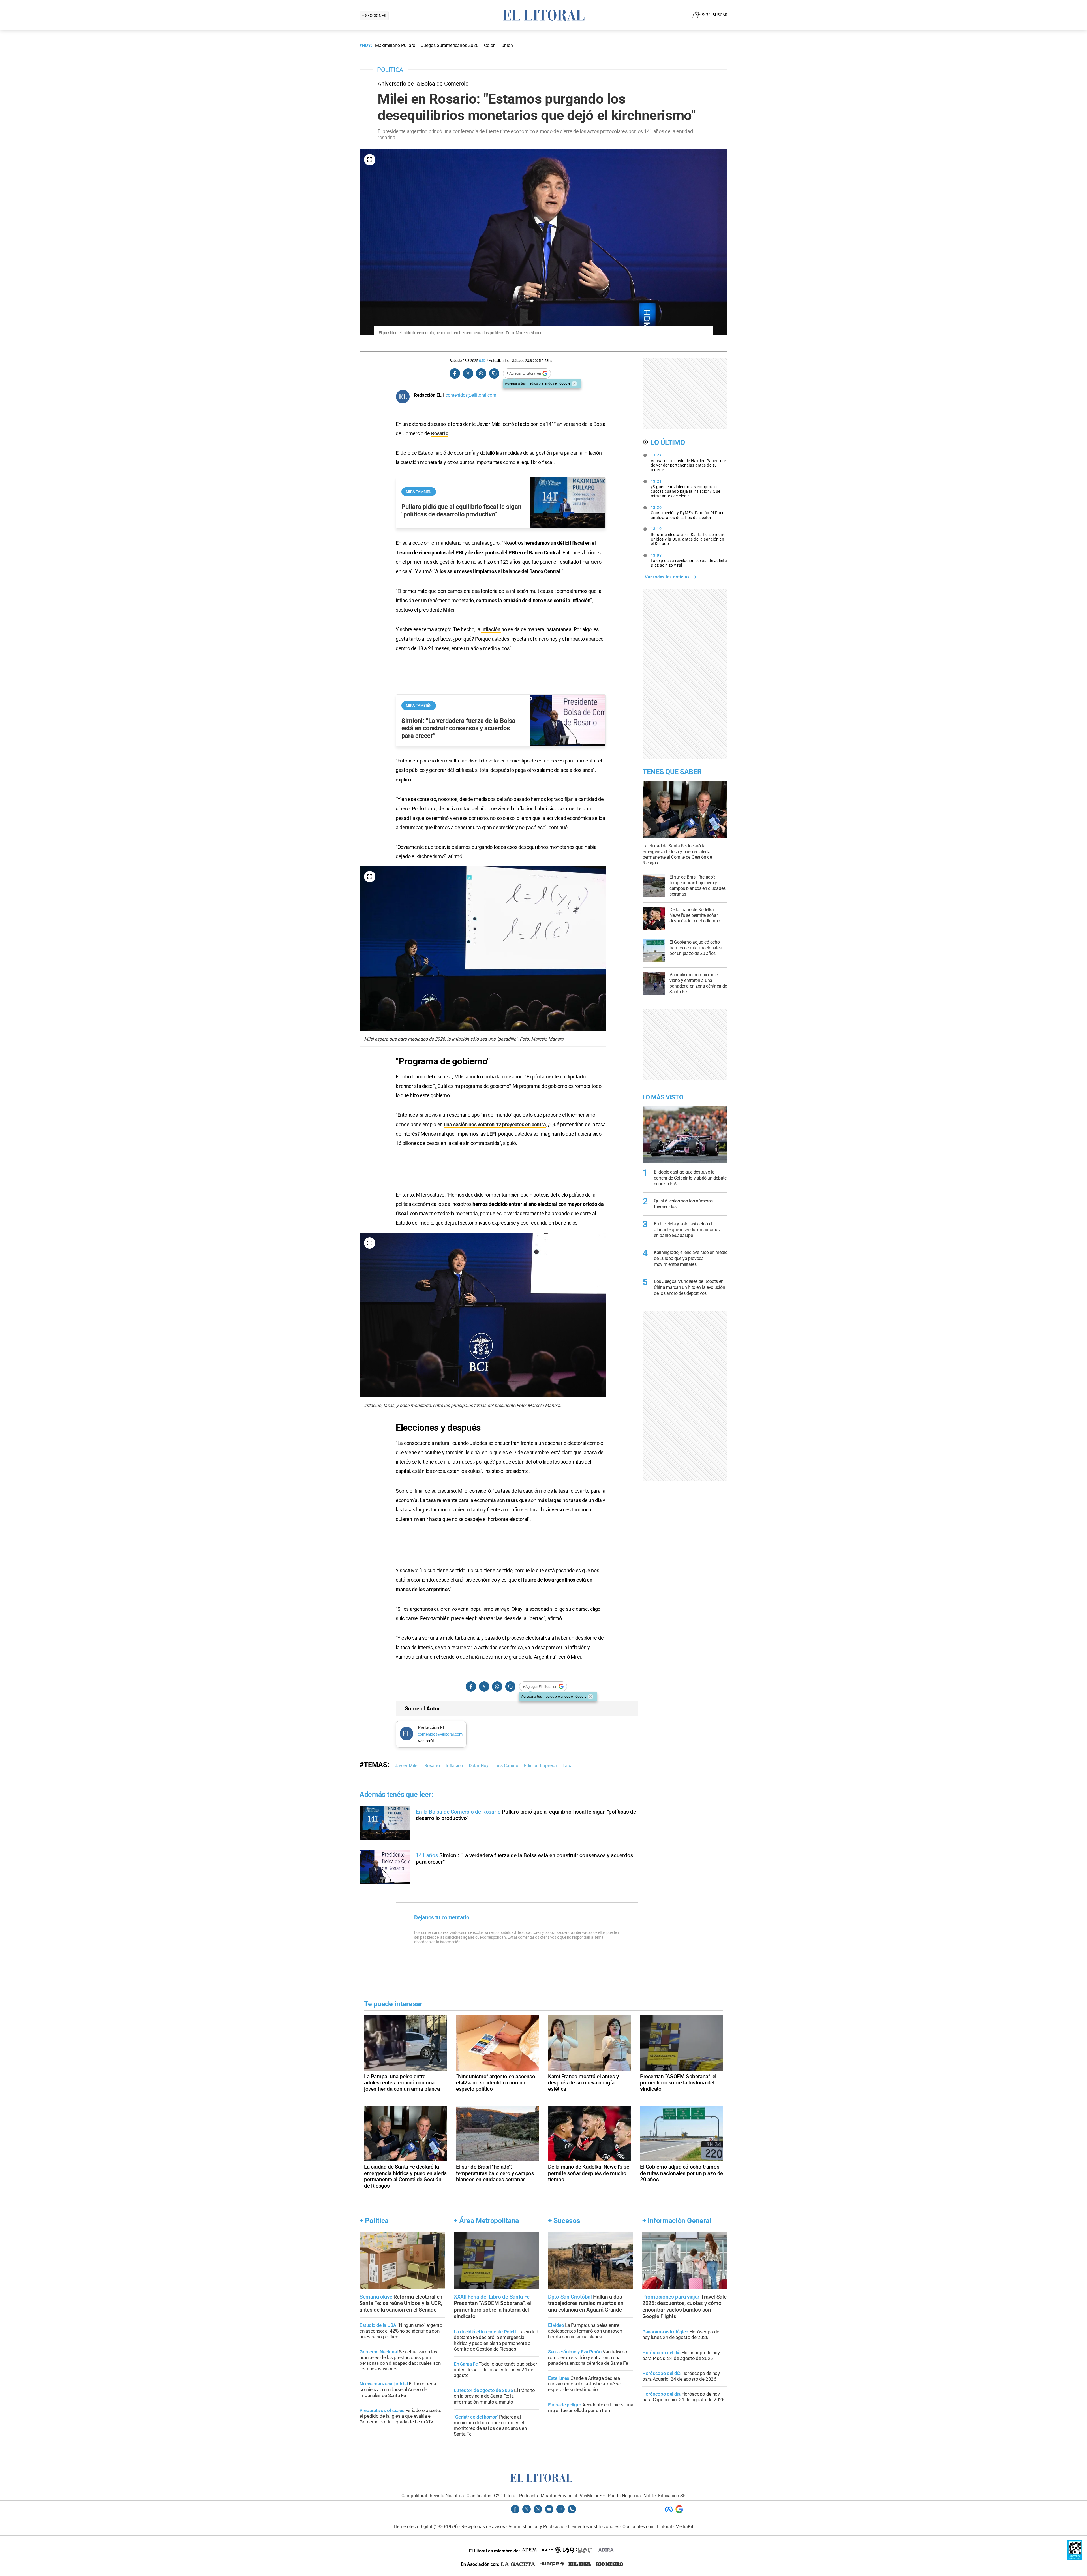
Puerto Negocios (624, 2496)
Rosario (440, 433)
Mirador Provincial (559, 2496)
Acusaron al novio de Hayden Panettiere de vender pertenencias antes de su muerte (688, 462)
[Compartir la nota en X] (468, 374)
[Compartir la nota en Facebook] (455, 374)
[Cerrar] (574, 384)
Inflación (454, 1766)
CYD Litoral (505, 2496)
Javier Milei (407, 1766)
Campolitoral (414, 2496)
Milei (449, 610)
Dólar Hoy (479, 1766)
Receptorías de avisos (483, 2527)
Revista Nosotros (447, 2496)
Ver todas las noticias (667, 577)
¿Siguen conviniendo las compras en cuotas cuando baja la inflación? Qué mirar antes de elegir (686, 489)
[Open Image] (370, 160)
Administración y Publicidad (536, 2527)
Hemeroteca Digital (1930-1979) (426, 2527)
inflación (491, 629)
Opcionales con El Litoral (647, 2527)
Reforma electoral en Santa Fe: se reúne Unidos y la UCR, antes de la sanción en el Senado (688, 536)
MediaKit (684, 2527)
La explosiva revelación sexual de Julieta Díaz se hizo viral (689, 560)
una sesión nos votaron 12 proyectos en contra (495, 1124)
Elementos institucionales (593, 2527)
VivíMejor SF (592, 2496)
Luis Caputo (506, 1766)
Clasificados (479, 2496)
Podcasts (528, 2496)
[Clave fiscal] (1075, 2559)
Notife (650, 2496)
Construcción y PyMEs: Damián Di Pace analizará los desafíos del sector (688, 512)
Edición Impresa (540, 1766)
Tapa (568, 1766)
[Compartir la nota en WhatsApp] (481, 374)
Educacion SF (672, 2496)
